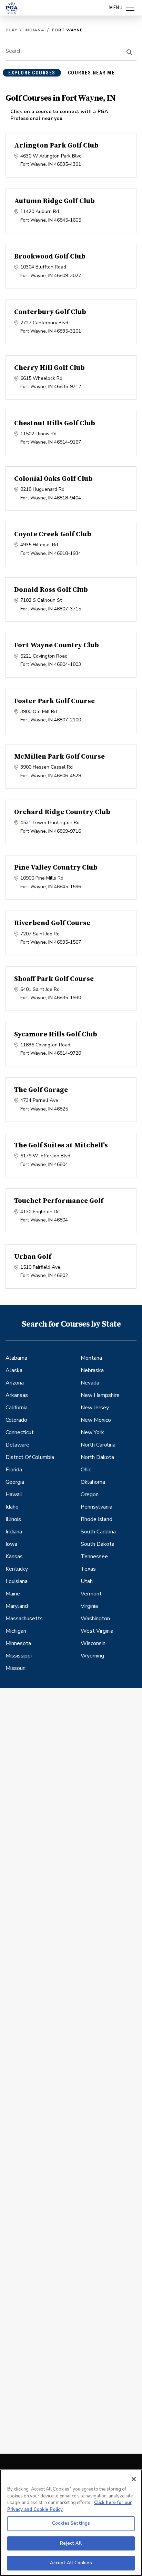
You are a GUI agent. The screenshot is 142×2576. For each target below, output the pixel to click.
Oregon (90, 1494)
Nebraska (92, 1370)
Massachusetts (24, 1619)
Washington (95, 1619)
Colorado (16, 1420)
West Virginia (97, 1631)
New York (92, 1432)
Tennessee (94, 1556)
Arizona (15, 1383)
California (17, 1408)
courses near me (91, 73)
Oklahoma (93, 1482)
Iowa (11, 1544)
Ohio (86, 1470)
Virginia (89, 1606)
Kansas (14, 1556)
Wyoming (92, 1656)
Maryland (17, 1606)
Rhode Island (97, 1519)
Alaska (14, 1370)
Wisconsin (93, 1643)
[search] (130, 52)
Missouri (16, 1668)
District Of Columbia (30, 1457)
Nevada (90, 1383)
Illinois (13, 1519)
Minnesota (18, 1643)
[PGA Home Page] (12, 8)
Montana (91, 1358)
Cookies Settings (71, 2523)
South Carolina (98, 1532)
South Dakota (98, 1544)
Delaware (17, 1445)
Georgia (15, 1482)
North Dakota (97, 1457)
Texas (88, 1569)
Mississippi (19, 1656)
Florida (14, 1470)
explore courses (32, 73)
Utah (87, 1581)
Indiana (34, 30)
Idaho (12, 1507)
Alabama (16, 1358)
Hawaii (14, 1494)
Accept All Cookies (71, 2563)
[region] (71, 2523)
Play (11, 30)
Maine (13, 1594)
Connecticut (20, 1432)
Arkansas (17, 1395)
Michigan (16, 1631)
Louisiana (17, 1581)
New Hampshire (100, 1395)
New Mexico (96, 1420)
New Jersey (95, 1408)
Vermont (91, 1594)
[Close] (134, 2479)
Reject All (71, 2543)
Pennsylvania (97, 1507)
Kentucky (17, 1569)
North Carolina (98, 1445)
